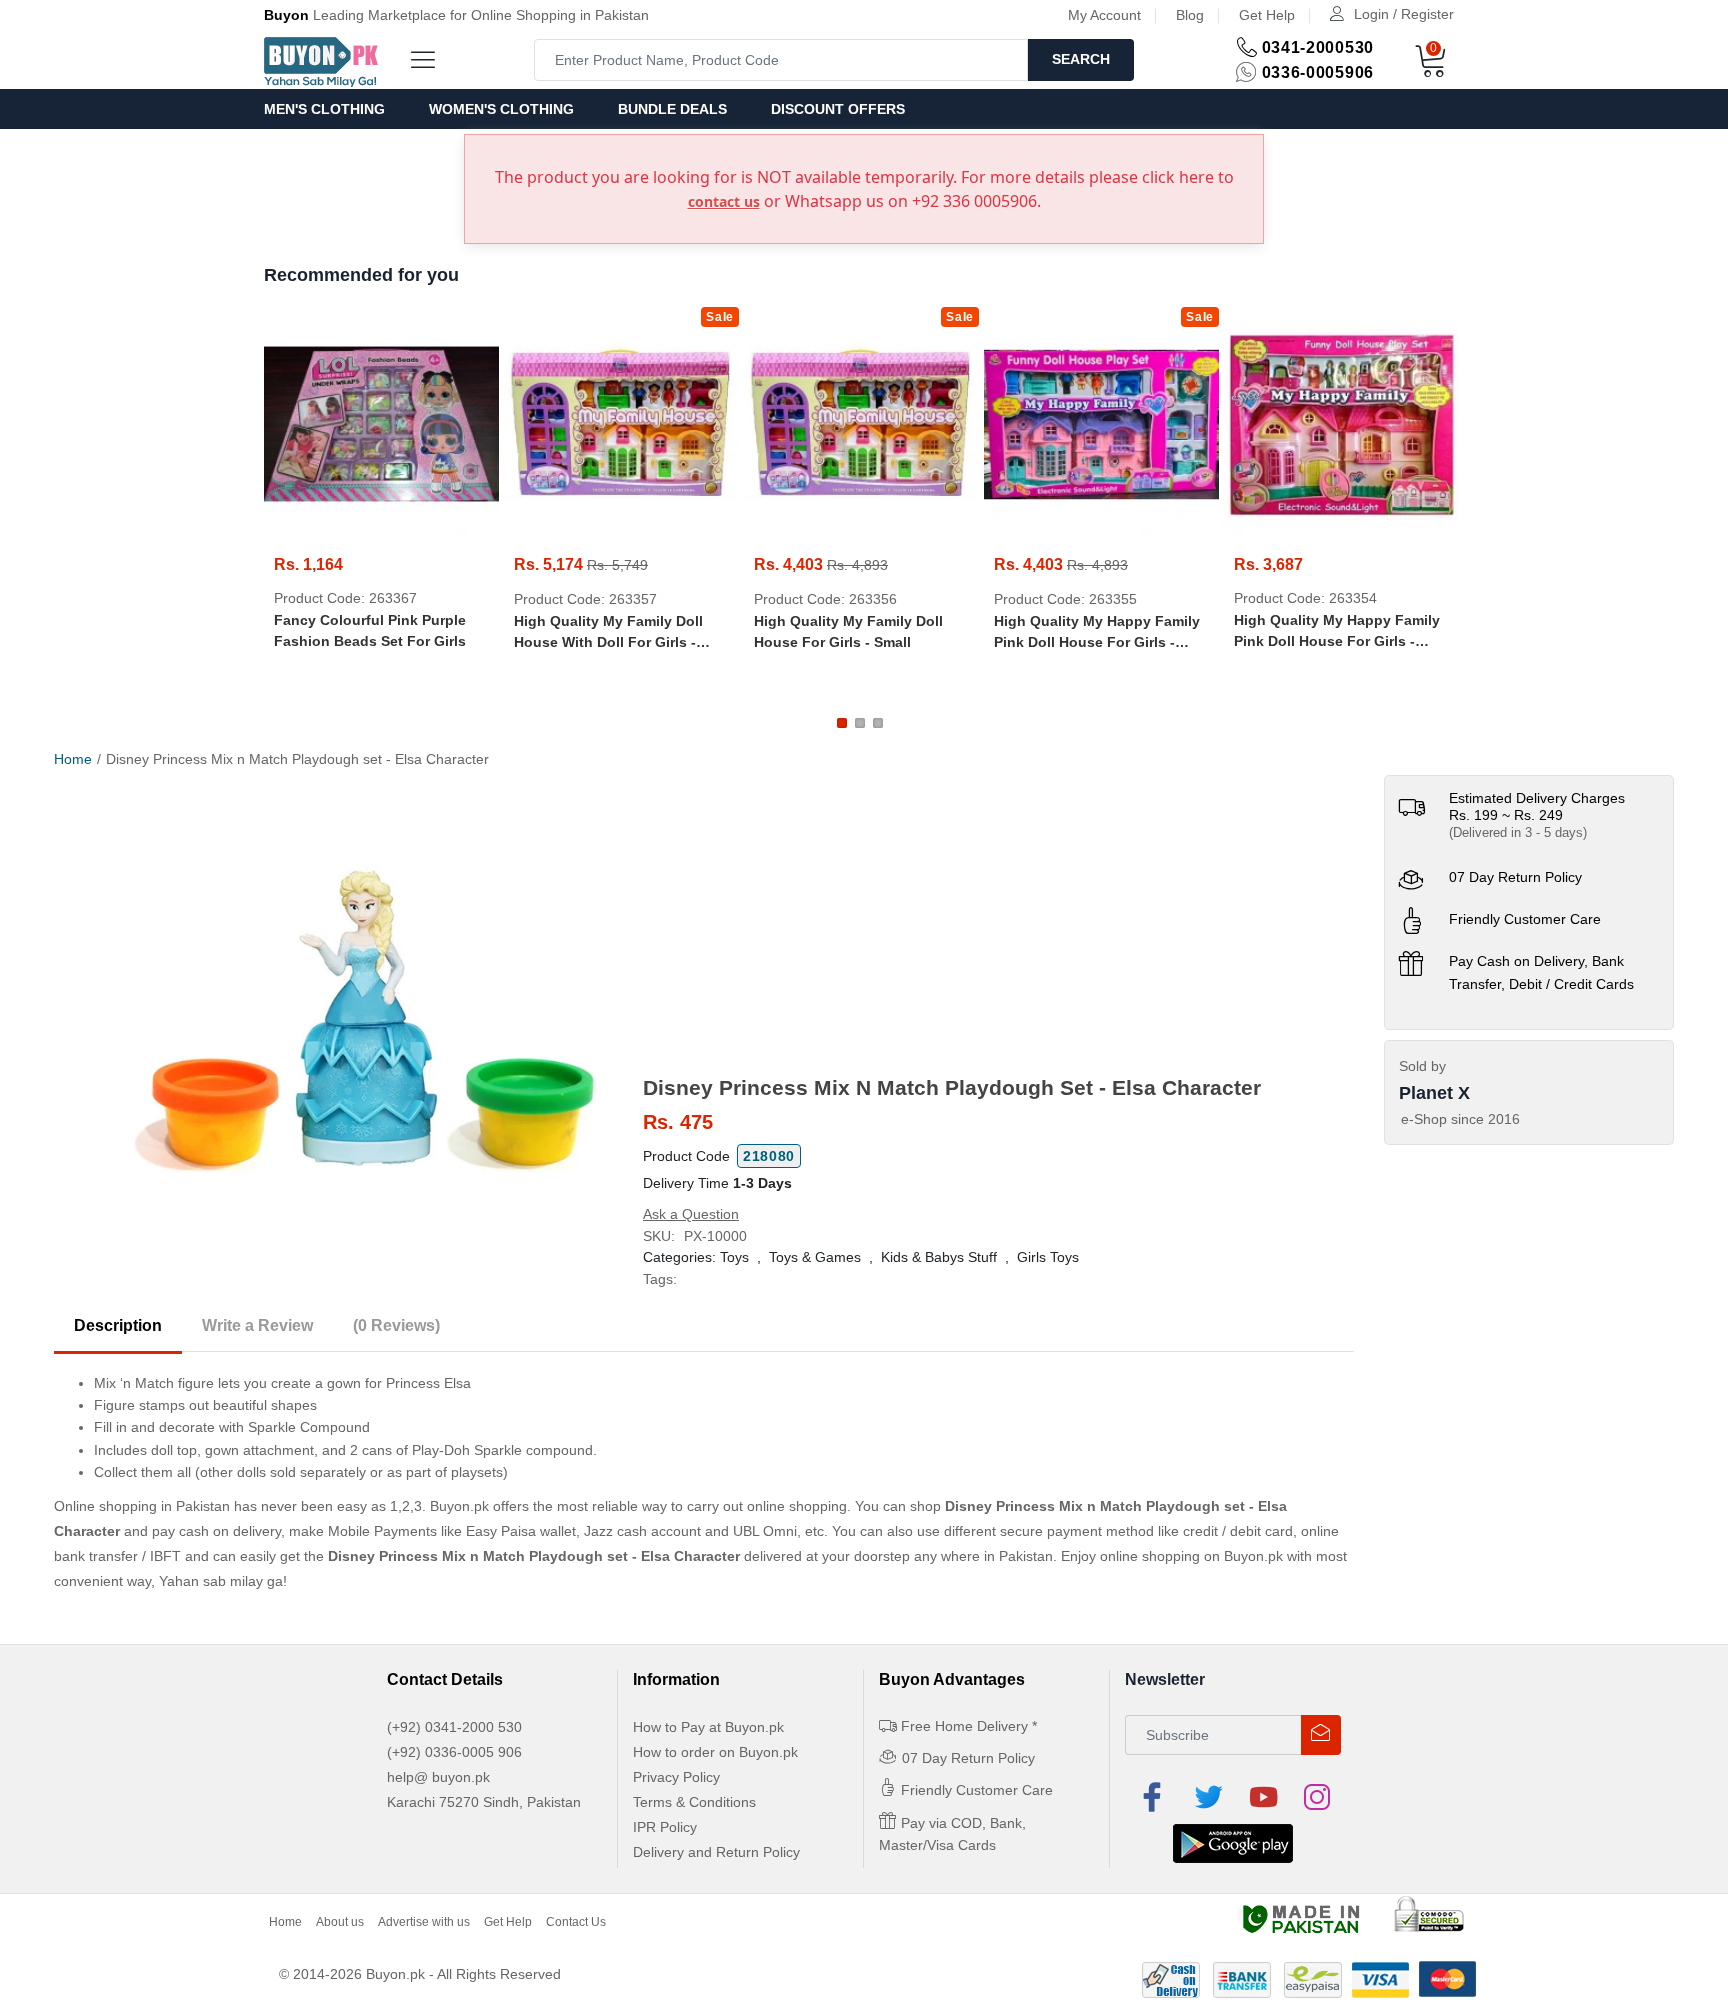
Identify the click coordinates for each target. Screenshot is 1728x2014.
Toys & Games (815, 1257)
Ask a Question (691, 1214)
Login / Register (1404, 14)
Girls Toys (1048, 1257)
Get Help (1267, 15)
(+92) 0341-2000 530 (454, 1727)
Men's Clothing (324, 109)
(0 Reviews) (396, 1325)
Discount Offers (838, 109)
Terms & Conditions (694, 1802)
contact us (724, 201)
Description (118, 1325)
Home (73, 759)
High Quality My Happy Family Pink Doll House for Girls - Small (1337, 632)
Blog (1190, 15)
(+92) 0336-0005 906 (454, 1752)
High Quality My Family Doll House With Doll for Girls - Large (608, 633)
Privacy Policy (676, 1777)
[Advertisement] (998, 925)
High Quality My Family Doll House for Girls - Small (848, 631)
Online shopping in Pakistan (142, 1506)
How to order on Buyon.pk (715, 1752)
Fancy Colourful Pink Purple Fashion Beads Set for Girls (370, 630)
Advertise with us (424, 1922)
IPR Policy (665, 1827)
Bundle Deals (672, 109)
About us (340, 1922)
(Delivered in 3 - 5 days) (1518, 832)
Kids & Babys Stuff (939, 1257)
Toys (734, 1257)
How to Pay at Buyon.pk (708, 1727)
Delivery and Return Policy (716, 1852)
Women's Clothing (501, 109)
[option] (368, 1019)
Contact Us (576, 1922)
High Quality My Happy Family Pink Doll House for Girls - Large (1097, 633)
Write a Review (257, 1325)
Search (1081, 59)
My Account (1104, 15)
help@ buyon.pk (438, 1777)
